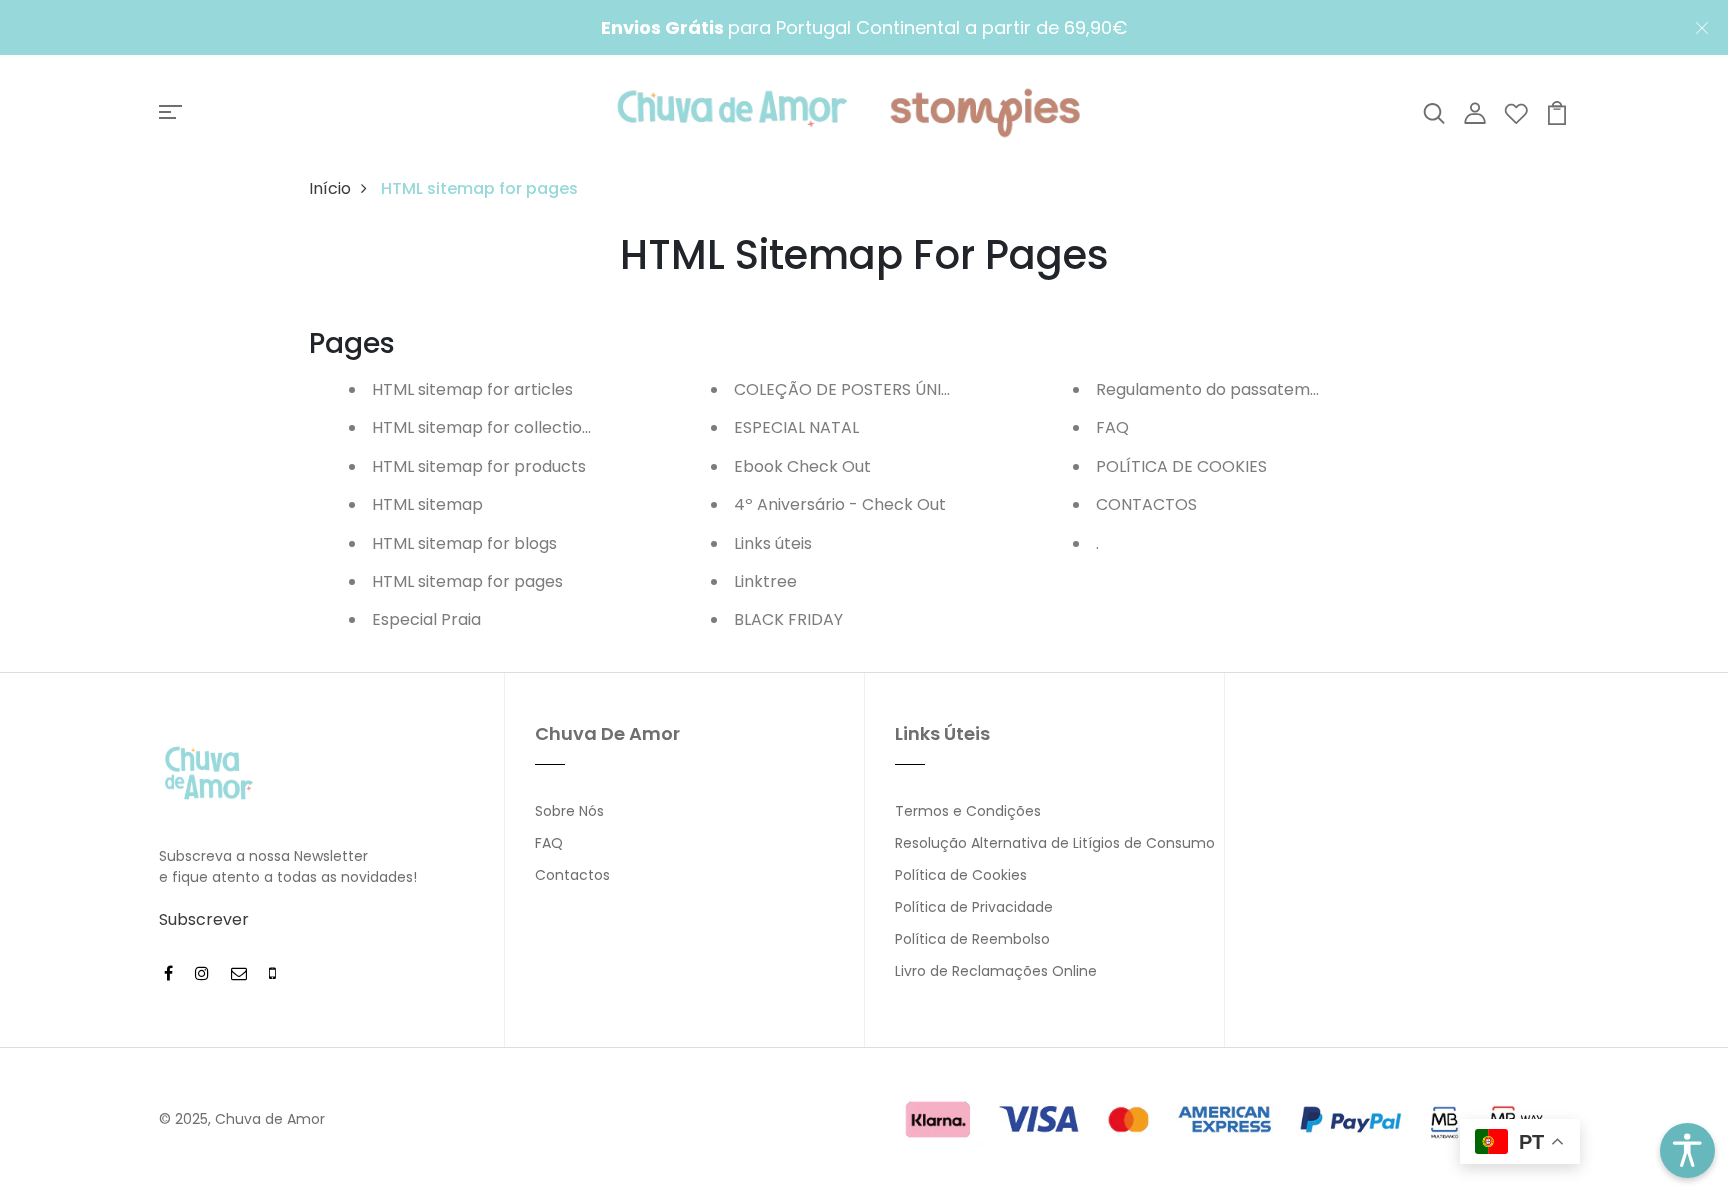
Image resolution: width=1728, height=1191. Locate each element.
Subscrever (204, 919)
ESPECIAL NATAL (796, 427)
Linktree (765, 581)
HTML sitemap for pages (467, 581)
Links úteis (773, 543)
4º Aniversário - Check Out (840, 504)
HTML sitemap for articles (472, 389)
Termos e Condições (968, 811)
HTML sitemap (427, 504)
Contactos (572, 875)
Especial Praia (426, 619)
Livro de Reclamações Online (996, 971)
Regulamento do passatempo (1213, 389)
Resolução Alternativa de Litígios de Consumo (1055, 843)
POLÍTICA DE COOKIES (1181, 466)
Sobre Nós (569, 811)
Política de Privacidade (974, 907)
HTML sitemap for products (479, 466)
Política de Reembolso (972, 939)
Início (330, 188)
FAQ (1112, 427)
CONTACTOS (1146, 504)
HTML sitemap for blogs (464, 543)
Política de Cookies (961, 875)
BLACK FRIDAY (788, 619)
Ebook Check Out (802, 466)
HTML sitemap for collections (486, 427)
